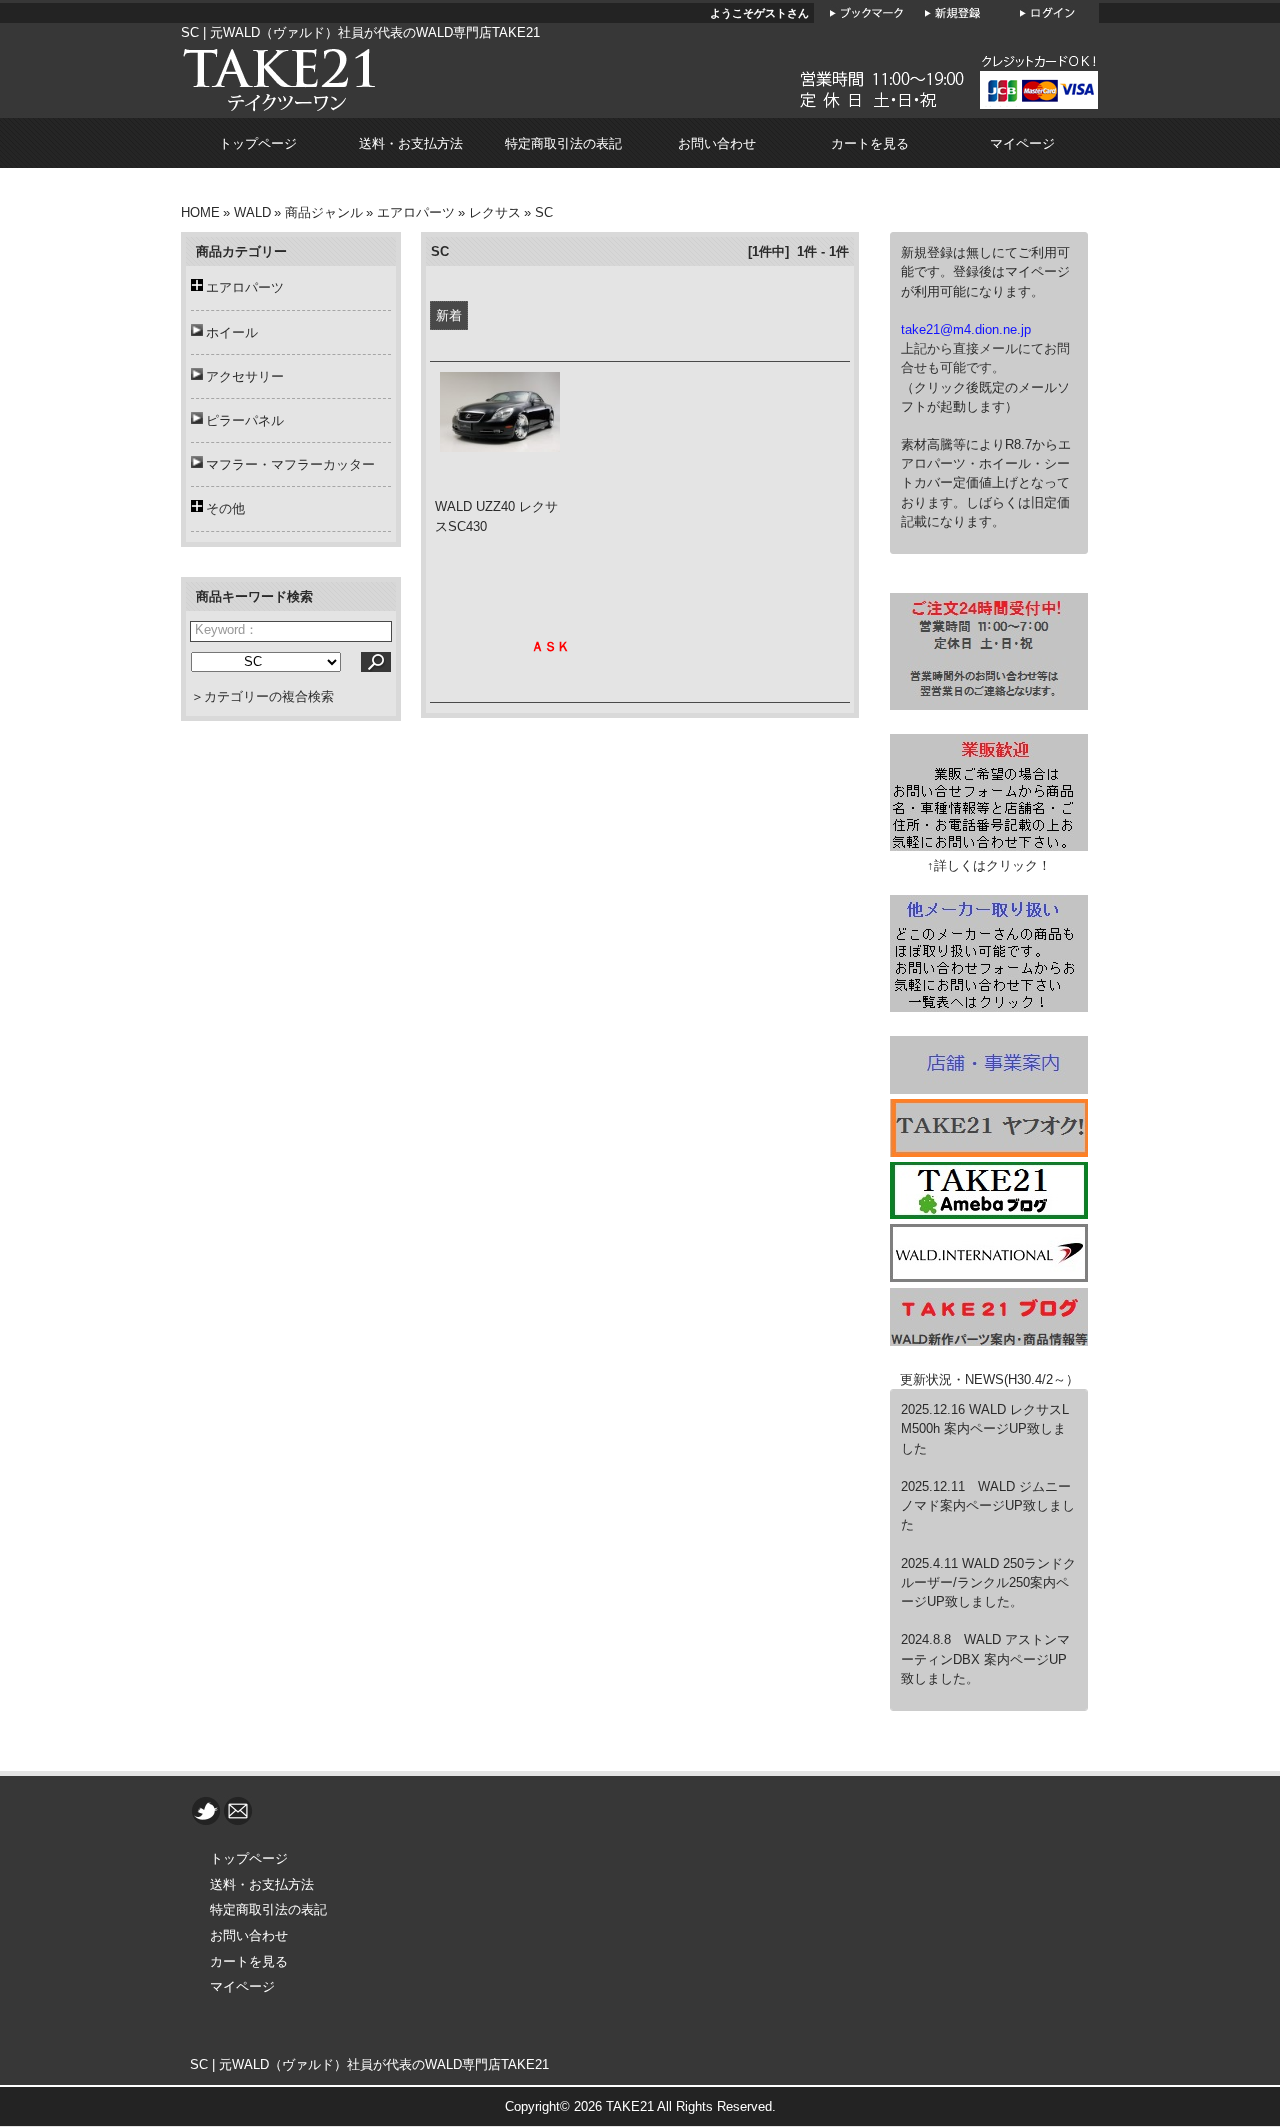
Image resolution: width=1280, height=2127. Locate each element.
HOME (200, 212)
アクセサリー (245, 376)
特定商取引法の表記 (563, 143)
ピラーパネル (245, 420)
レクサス (495, 212)
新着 (449, 315)
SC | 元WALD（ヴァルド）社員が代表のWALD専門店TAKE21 (369, 2064)
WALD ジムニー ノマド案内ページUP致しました (988, 1505)
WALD (252, 212)
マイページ (1022, 143)
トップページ (258, 143)
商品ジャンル (324, 212)
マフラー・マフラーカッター (290, 464)
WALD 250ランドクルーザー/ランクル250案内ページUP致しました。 (988, 1582)
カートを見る (870, 143)
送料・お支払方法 (411, 143)
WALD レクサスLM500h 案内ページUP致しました (985, 1428)
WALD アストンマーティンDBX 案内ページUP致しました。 (985, 1658)
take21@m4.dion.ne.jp (966, 329)
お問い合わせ (717, 143)
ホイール (232, 332)
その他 (225, 508)
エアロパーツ (416, 212)
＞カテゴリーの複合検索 (262, 696)
